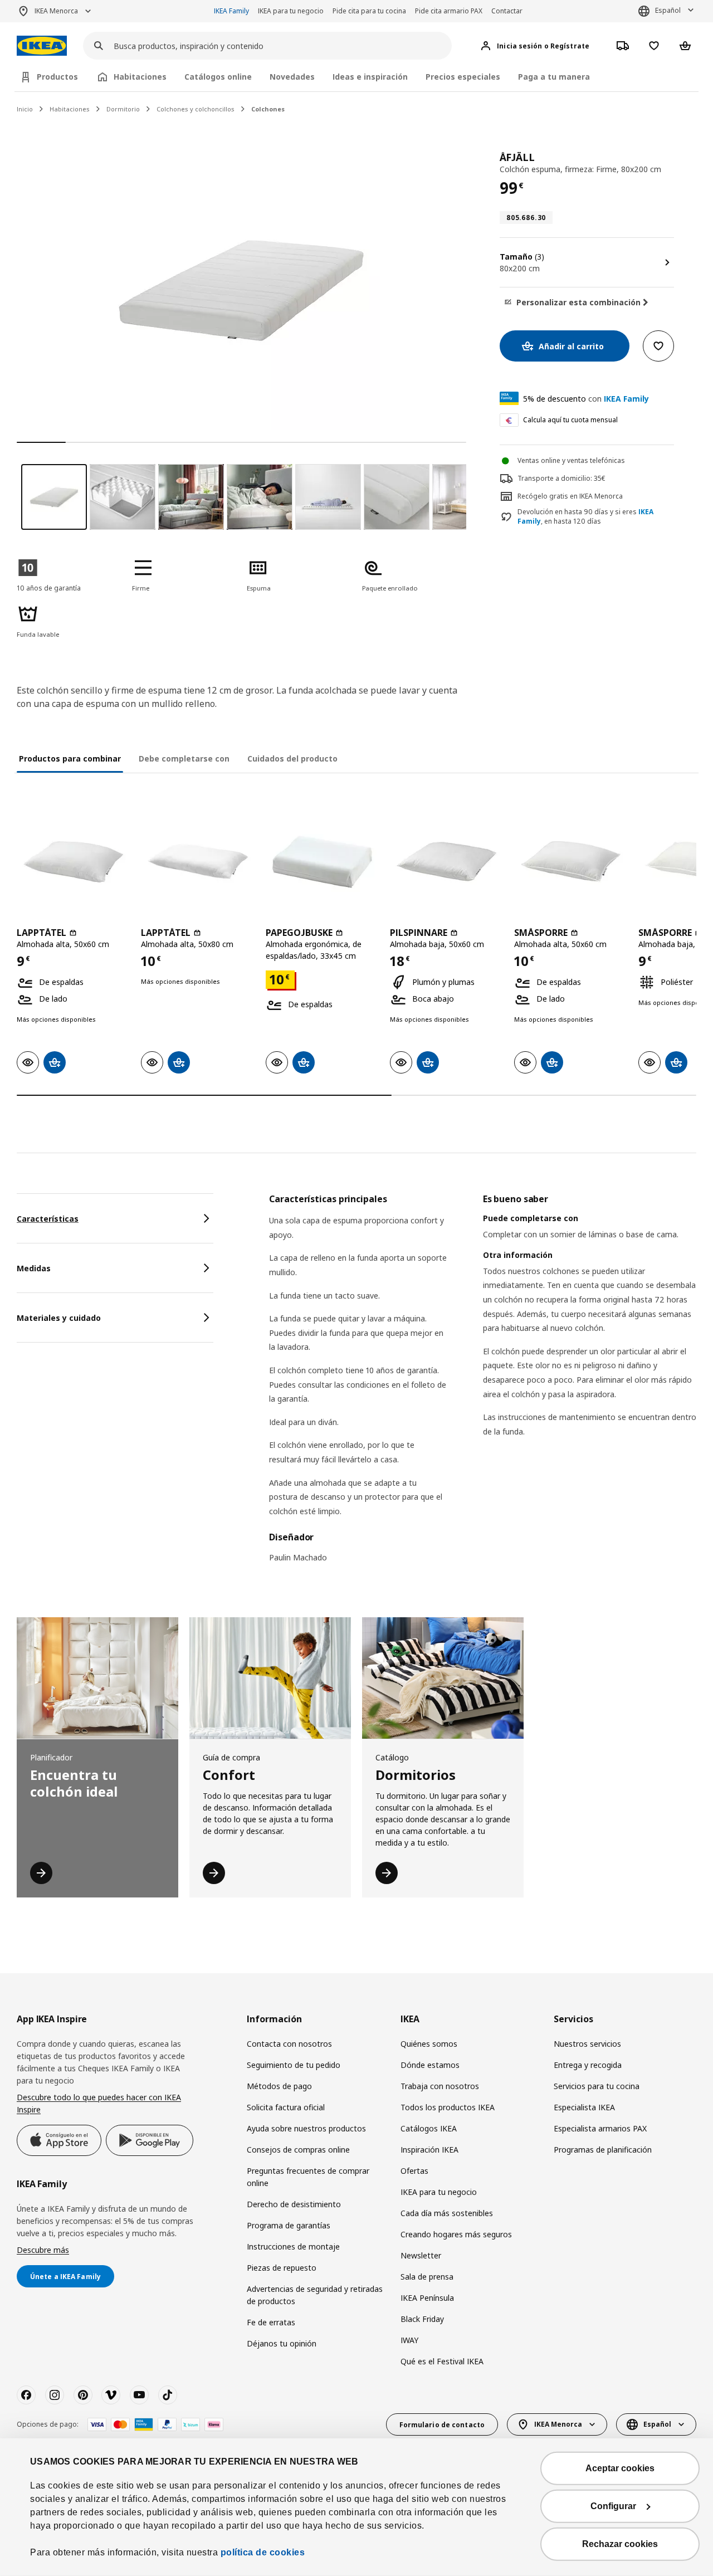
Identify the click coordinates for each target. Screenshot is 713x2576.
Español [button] (668, 10)
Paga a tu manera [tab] (554, 77)
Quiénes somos (429, 2044)
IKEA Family (231, 11)
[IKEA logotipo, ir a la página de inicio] (42, 46)
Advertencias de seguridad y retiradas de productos (315, 2295)
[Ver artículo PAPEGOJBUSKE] (322, 861)
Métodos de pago (279, 2086)
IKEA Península (427, 2298)
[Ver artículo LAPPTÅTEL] (73, 861)
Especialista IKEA (584, 2107)
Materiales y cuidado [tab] (59, 1318)
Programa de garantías (289, 2225)
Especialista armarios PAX (600, 2128)
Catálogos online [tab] (218, 77)
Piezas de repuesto (282, 2268)
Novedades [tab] (292, 77)
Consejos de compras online (298, 2150)
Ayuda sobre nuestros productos (306, 2128)
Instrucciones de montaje (293, 2246)
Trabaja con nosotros (440, 2086)
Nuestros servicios (587, 2044)
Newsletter (421, 2255)
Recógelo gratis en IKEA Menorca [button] (570, 496)
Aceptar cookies (620, 2468)
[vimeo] (111, 2395)
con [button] (586, 399)
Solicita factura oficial (286, 2107)
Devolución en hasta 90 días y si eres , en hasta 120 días (585, 517)
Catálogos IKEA (429, 2128)
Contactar (507, 11)
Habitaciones (70, 109)
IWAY (409, 2340)
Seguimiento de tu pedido (294, 2065)
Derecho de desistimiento (294, 2204)
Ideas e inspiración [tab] (370, 77)
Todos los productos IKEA (448, 2107)
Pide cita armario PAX (449, 11)
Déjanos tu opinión (282, 2343)
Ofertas (414, 2171)
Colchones (268, 109)
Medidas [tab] (34, 1268)
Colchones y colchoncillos (196, 109)
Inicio (25, 109)
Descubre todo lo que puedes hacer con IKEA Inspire (99, 2103)
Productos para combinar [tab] (70, 758)
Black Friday (422, 2319)
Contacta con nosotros (289, 2044)
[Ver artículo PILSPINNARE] (446, 861)
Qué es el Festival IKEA (442, 2361)
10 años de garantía (49, 588)
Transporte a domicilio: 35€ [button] (561, 478)
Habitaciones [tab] (140, 77)
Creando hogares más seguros (456, 2234)
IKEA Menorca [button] (56, 11)
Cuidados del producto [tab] (292, 758)
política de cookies (263, 2552)
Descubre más (43, 2250)
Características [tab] (48, 1219)
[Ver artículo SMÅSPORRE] (571, 861)
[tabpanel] (483, 1385)
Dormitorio (123, 109)
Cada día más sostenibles (447, 2213)
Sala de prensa (427, 2277)
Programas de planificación (603, 2150)
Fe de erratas (271, 2322)
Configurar (613, 2506)
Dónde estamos (430, 2065)
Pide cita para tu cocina (369, 11)
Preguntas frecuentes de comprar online (308, 2177)
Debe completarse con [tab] (184, 758)
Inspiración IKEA (429, 2150)
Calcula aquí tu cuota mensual (570, 420)
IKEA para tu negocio (291, 11)
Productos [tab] (57, 77)
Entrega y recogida (588, 2065)
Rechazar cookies (620, 2544)
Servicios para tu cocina (597, 2086)
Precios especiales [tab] (463, 77)
